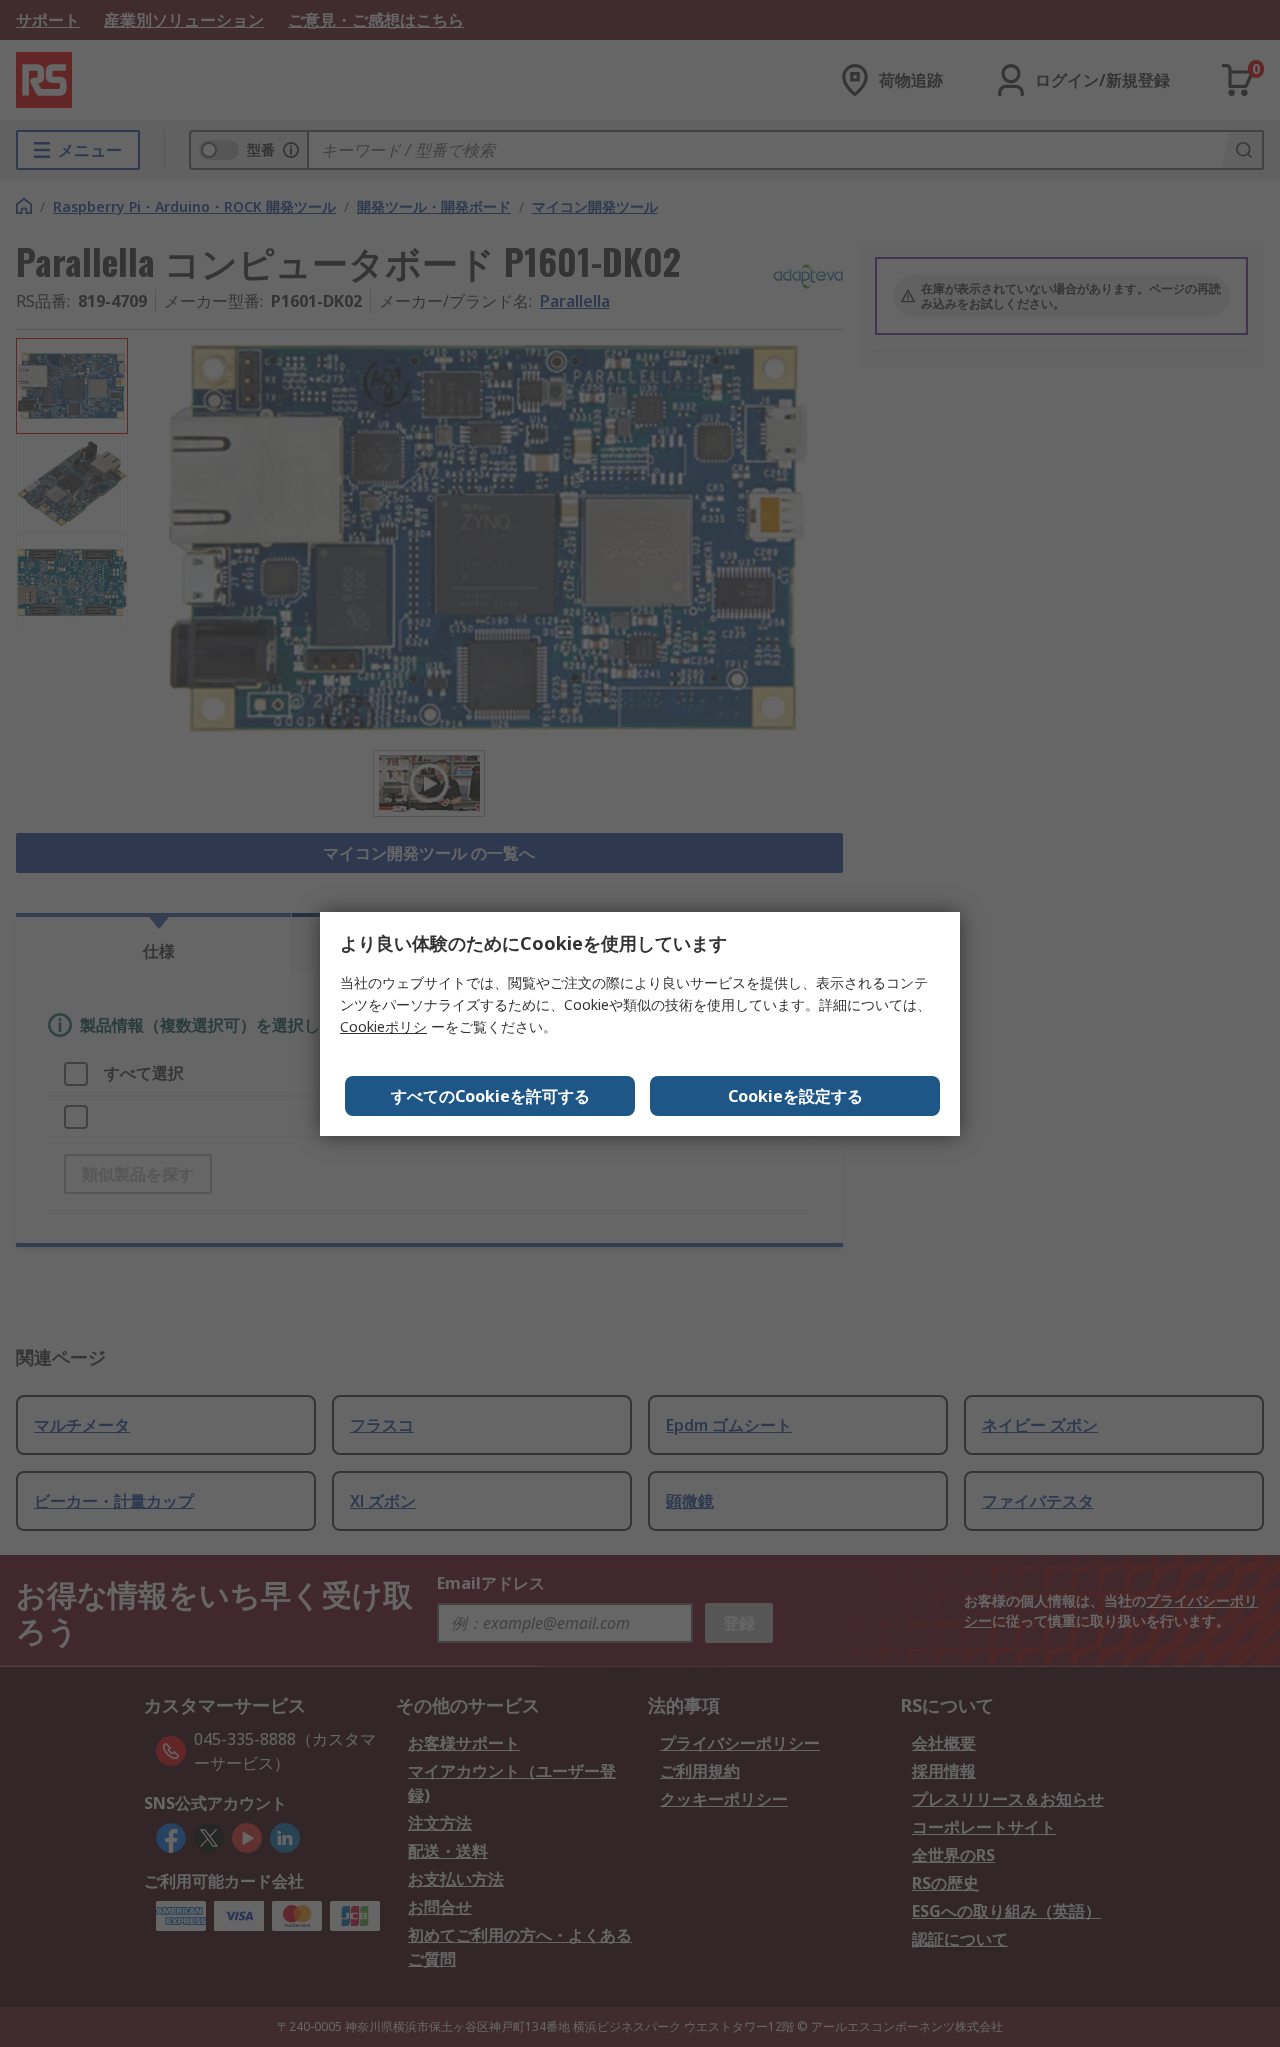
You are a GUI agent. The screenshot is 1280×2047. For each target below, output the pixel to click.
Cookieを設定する (795, 1096)
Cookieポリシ (383, 1026)
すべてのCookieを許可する (490, 1096)
